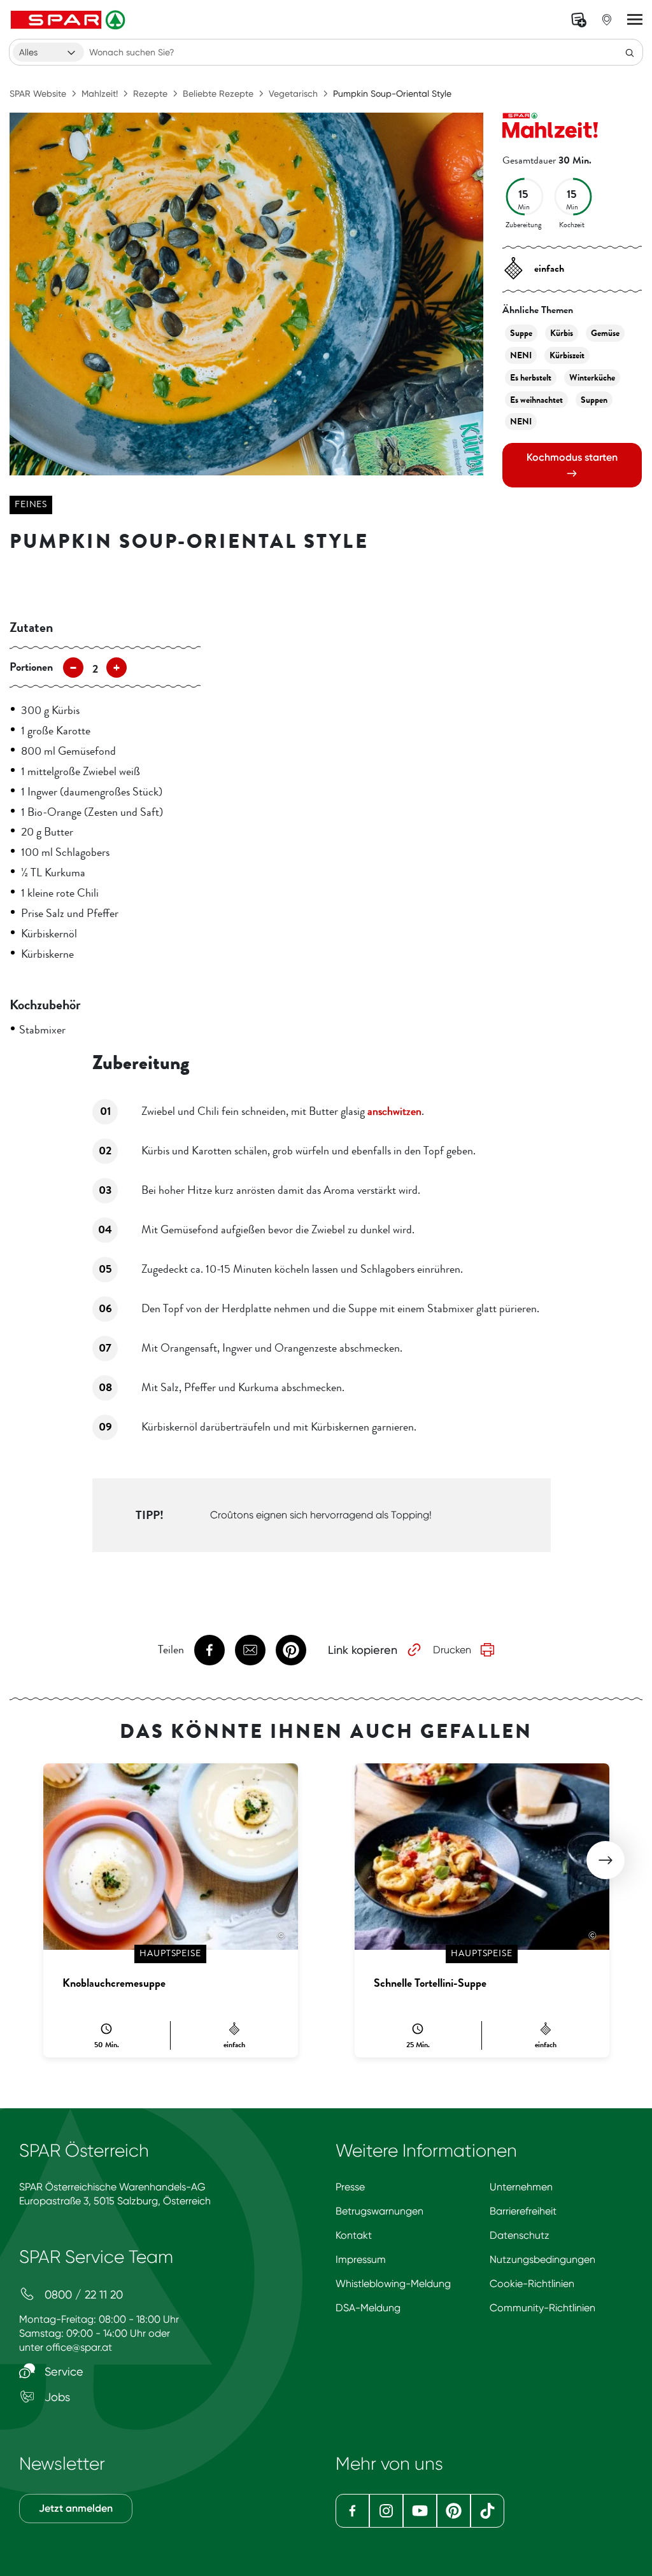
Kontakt (354, 2235)
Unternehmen (521, 2187)
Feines (31, 504)
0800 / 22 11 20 (82, 2294)
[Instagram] (386, 2511)
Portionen (31, 667)
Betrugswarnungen (379, 2211)
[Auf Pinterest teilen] (291, 1650)
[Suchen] (630, 52)
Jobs (56, 2397)
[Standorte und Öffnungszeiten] (607, 20)
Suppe (521, 333)
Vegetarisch (293, 94)
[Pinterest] (454, 2511)
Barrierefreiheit (523, 2211)
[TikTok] (487, 2511)
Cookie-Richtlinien (532, 2284)
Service (62, 2371)
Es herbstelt (531, 378)
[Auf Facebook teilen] (209, 1650)
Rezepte (150, 94)
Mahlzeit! (100, 94)
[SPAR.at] (69, 20)
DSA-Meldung (368, 2308)
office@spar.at (79, 2347)
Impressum (361, 2259)
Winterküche (592, 378)
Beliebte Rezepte (218, 94)
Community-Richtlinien (542, 2308)
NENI (521, 355)
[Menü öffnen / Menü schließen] (635, 20)
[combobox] (48, 52)
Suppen (594, 400)
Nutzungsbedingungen (542, 2259)
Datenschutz (520, 2235)
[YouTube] (420, 2511)
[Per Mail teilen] (250, 1650)
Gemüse (605, 333)
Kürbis (562, 333)
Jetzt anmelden (76, 2508)
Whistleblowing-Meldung (393, 2284)
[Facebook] (352, 2511)
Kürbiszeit (567, 355)
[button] (606, 1860)
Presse (350, 2187)
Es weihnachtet (536, 400)
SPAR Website (38, 94)
